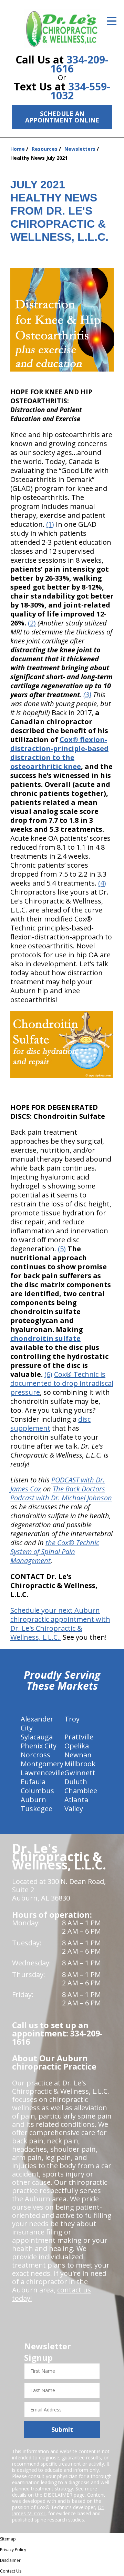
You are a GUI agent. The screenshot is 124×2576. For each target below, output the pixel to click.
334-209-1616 (79, 64)
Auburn (33, 1800)
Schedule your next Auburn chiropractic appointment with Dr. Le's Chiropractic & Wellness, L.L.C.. (60, 1624)
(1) (50, 524)
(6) (48, 1374)
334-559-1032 (80, 91)
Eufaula (33, 1782)
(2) (32, 623)
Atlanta (76, 1800)
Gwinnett (80, 1773)
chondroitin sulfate (45, 1338)
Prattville (79, 1737)
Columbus (37, 1791)
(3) (87, 695)
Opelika (77, 1746)
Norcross (35, 1755)
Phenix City (39, 1746)
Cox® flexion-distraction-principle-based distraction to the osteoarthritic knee (59, 753)
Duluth (76, 1782)
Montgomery (42, 1764)
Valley (74, 1809)
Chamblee (81, 1791)
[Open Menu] (112, 21)
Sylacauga (37, 1737)
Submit (62, 2429)
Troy (72, 1719)
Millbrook (80, 1764)
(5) (62, 1249)
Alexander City (37, 1723)
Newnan (78, 1755)
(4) (102, 883)
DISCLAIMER (58, 2495)
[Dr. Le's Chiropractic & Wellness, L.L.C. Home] (62, 28)
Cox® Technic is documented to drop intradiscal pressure (62, 1383)
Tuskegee (37, 1809)
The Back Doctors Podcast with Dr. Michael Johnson (61, 1493)
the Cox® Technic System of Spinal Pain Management (55, 1552)
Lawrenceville (43, 1773)
